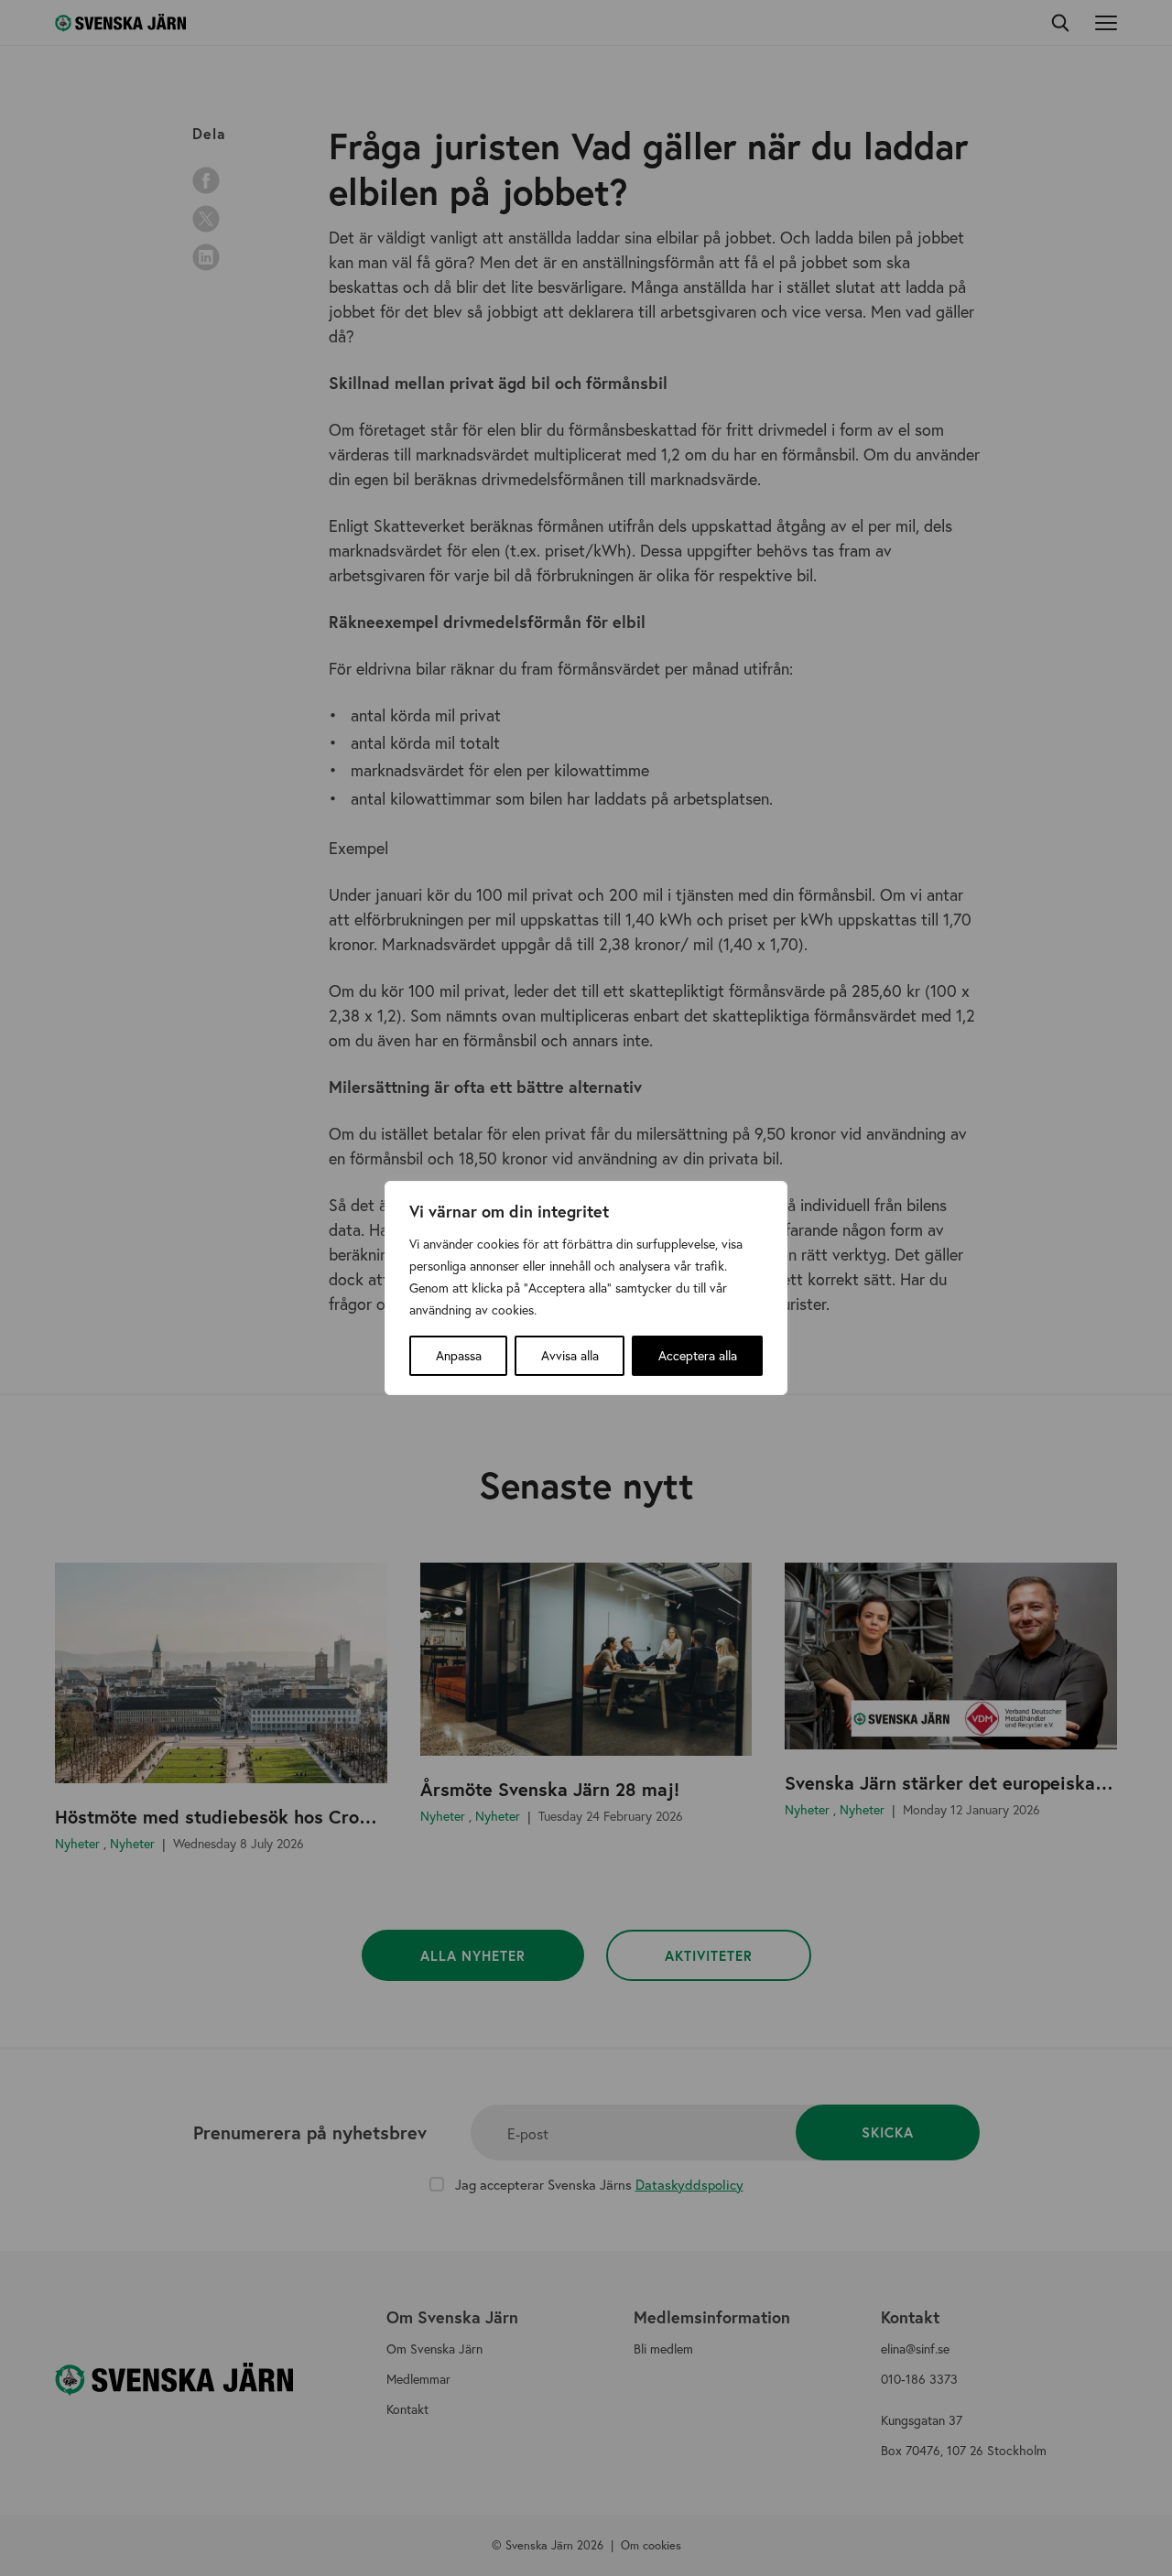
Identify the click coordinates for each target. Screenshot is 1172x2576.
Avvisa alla (570, 1355)
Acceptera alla (698, 1355)
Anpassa (459, 1355)
